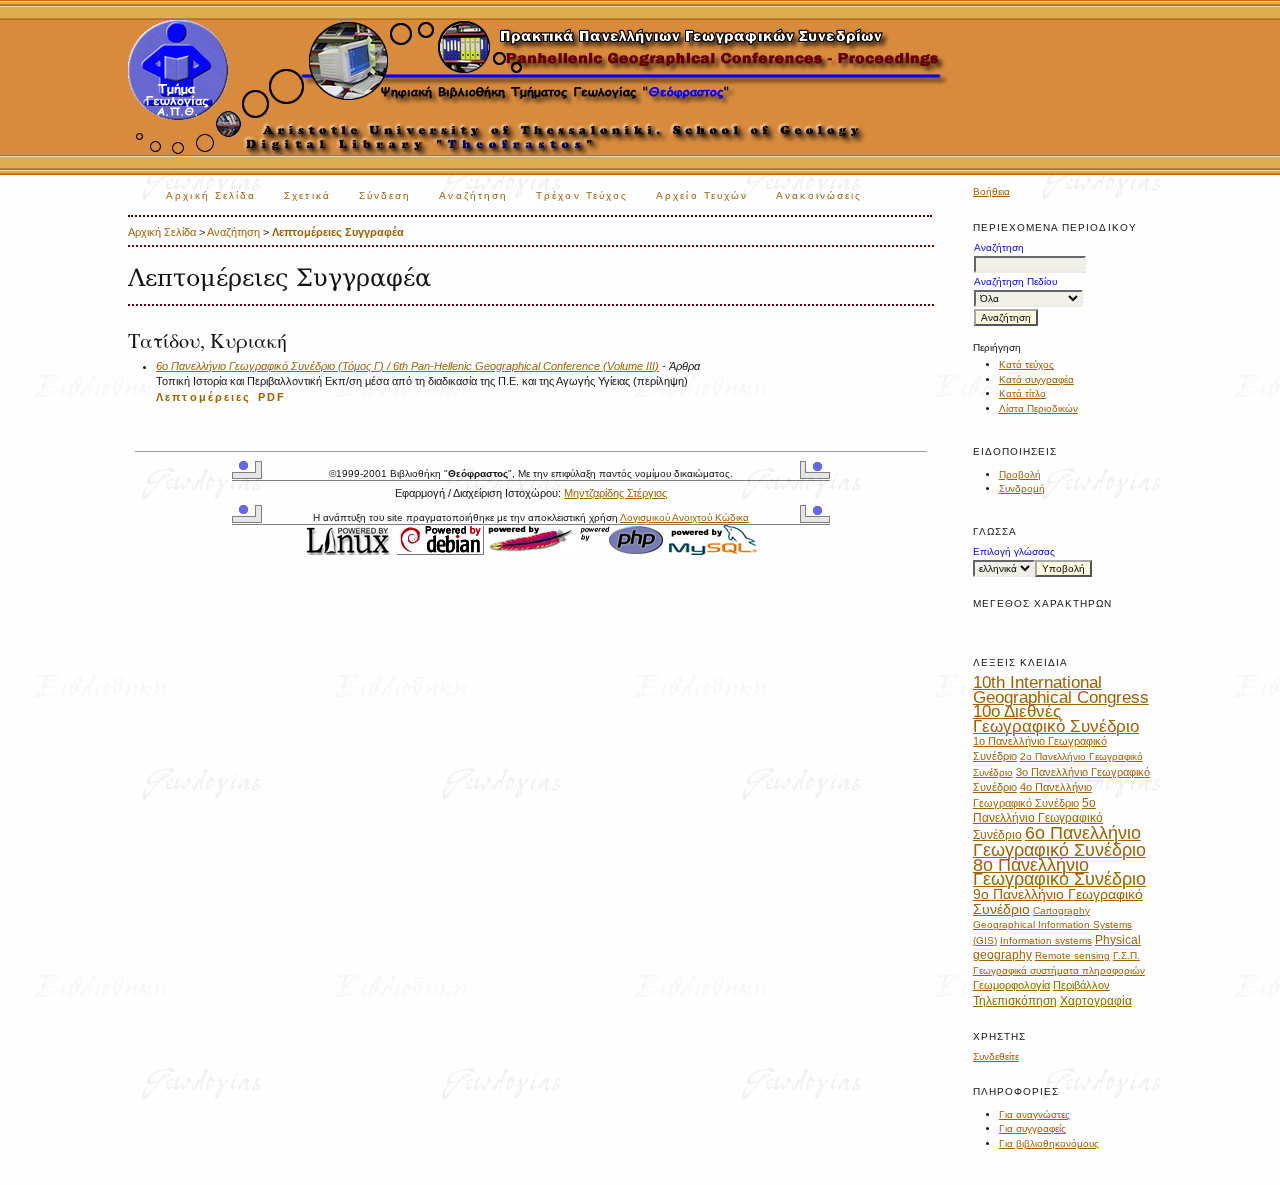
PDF (272, 397)
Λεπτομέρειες (204, 397)
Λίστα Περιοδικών (1038, 408)
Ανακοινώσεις (819, 195)
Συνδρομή (1022, 488)
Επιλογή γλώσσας (1014, 551)
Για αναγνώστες (1034, 1114)
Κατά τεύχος (1026, 364)
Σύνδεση (385, 195)
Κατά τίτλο (1022, 393)
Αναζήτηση (473, 195)
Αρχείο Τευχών (702, 195)
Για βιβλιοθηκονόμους (1049, 1143)
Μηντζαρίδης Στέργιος (615, 493)
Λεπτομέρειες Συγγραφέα (338, 232)
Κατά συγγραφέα (1036, 379)
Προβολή (1020, 474)
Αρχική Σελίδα (211, 195)
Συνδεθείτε (996, 1056)
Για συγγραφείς (1032, 1128)
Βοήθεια (991, 191)
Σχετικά (307, 195)
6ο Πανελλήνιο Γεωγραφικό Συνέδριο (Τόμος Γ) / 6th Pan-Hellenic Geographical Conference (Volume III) (407, 366)
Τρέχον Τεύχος (582, 195)
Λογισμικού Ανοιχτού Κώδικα (684, 517)
